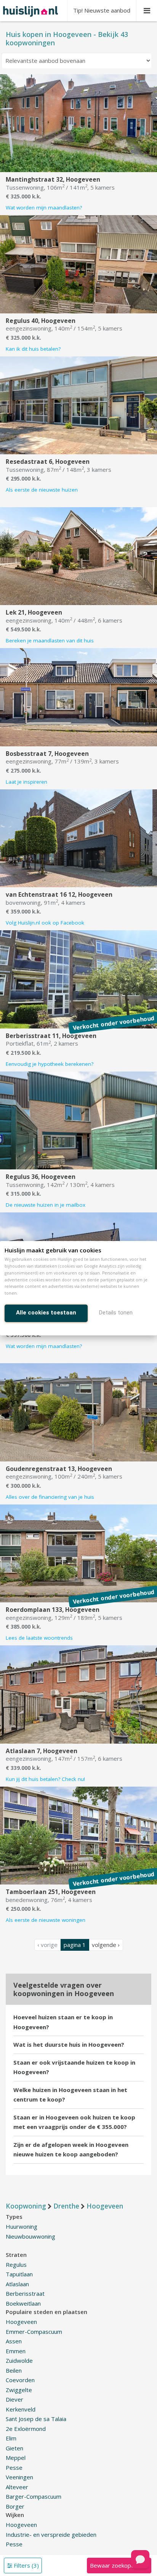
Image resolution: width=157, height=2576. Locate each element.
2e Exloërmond (26, 2429)
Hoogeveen (21, 2322)
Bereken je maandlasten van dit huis (50, 640)
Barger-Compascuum (34, 2496)
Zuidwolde (19, 2360)
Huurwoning (22, 2226)
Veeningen (19, 2477)
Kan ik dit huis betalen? (33, 349)
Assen (14, 2341)
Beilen (14, 2370)
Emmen (16, 2351)
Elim (11, 2438)
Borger (15, 2506)
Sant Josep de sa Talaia (36, 2419)
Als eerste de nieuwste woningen (46, 1920)
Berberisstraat (25, 2293)
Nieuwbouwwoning (30, 2236)
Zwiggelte (19, 2390)
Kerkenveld (21, 2409)
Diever (14, 2399)
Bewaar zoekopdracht (119, 2565)
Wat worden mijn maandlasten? (44, 208)
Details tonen (116, 1313)
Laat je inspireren (26, 782)
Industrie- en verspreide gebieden (51, 2534)
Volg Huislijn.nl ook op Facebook (45, 923)
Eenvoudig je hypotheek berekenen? (50, 1064)
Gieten (14, 2448)
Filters (26, 2565)
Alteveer (17, 2487)
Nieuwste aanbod (102, 10)
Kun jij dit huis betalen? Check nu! (45, 1779)
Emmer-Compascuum (34, 2332)
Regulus (16, 2265)
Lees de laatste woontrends (39, 1638)
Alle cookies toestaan (46, 1313)
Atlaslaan (17, 2284)
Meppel (16, 2458)
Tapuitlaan (19, 2274)
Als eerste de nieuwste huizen (42, 490)
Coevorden (20, 2380)
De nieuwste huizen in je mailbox (46, 1205)
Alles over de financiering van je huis (50, 1497)
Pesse (14, 2467)
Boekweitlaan (23, 2303)
